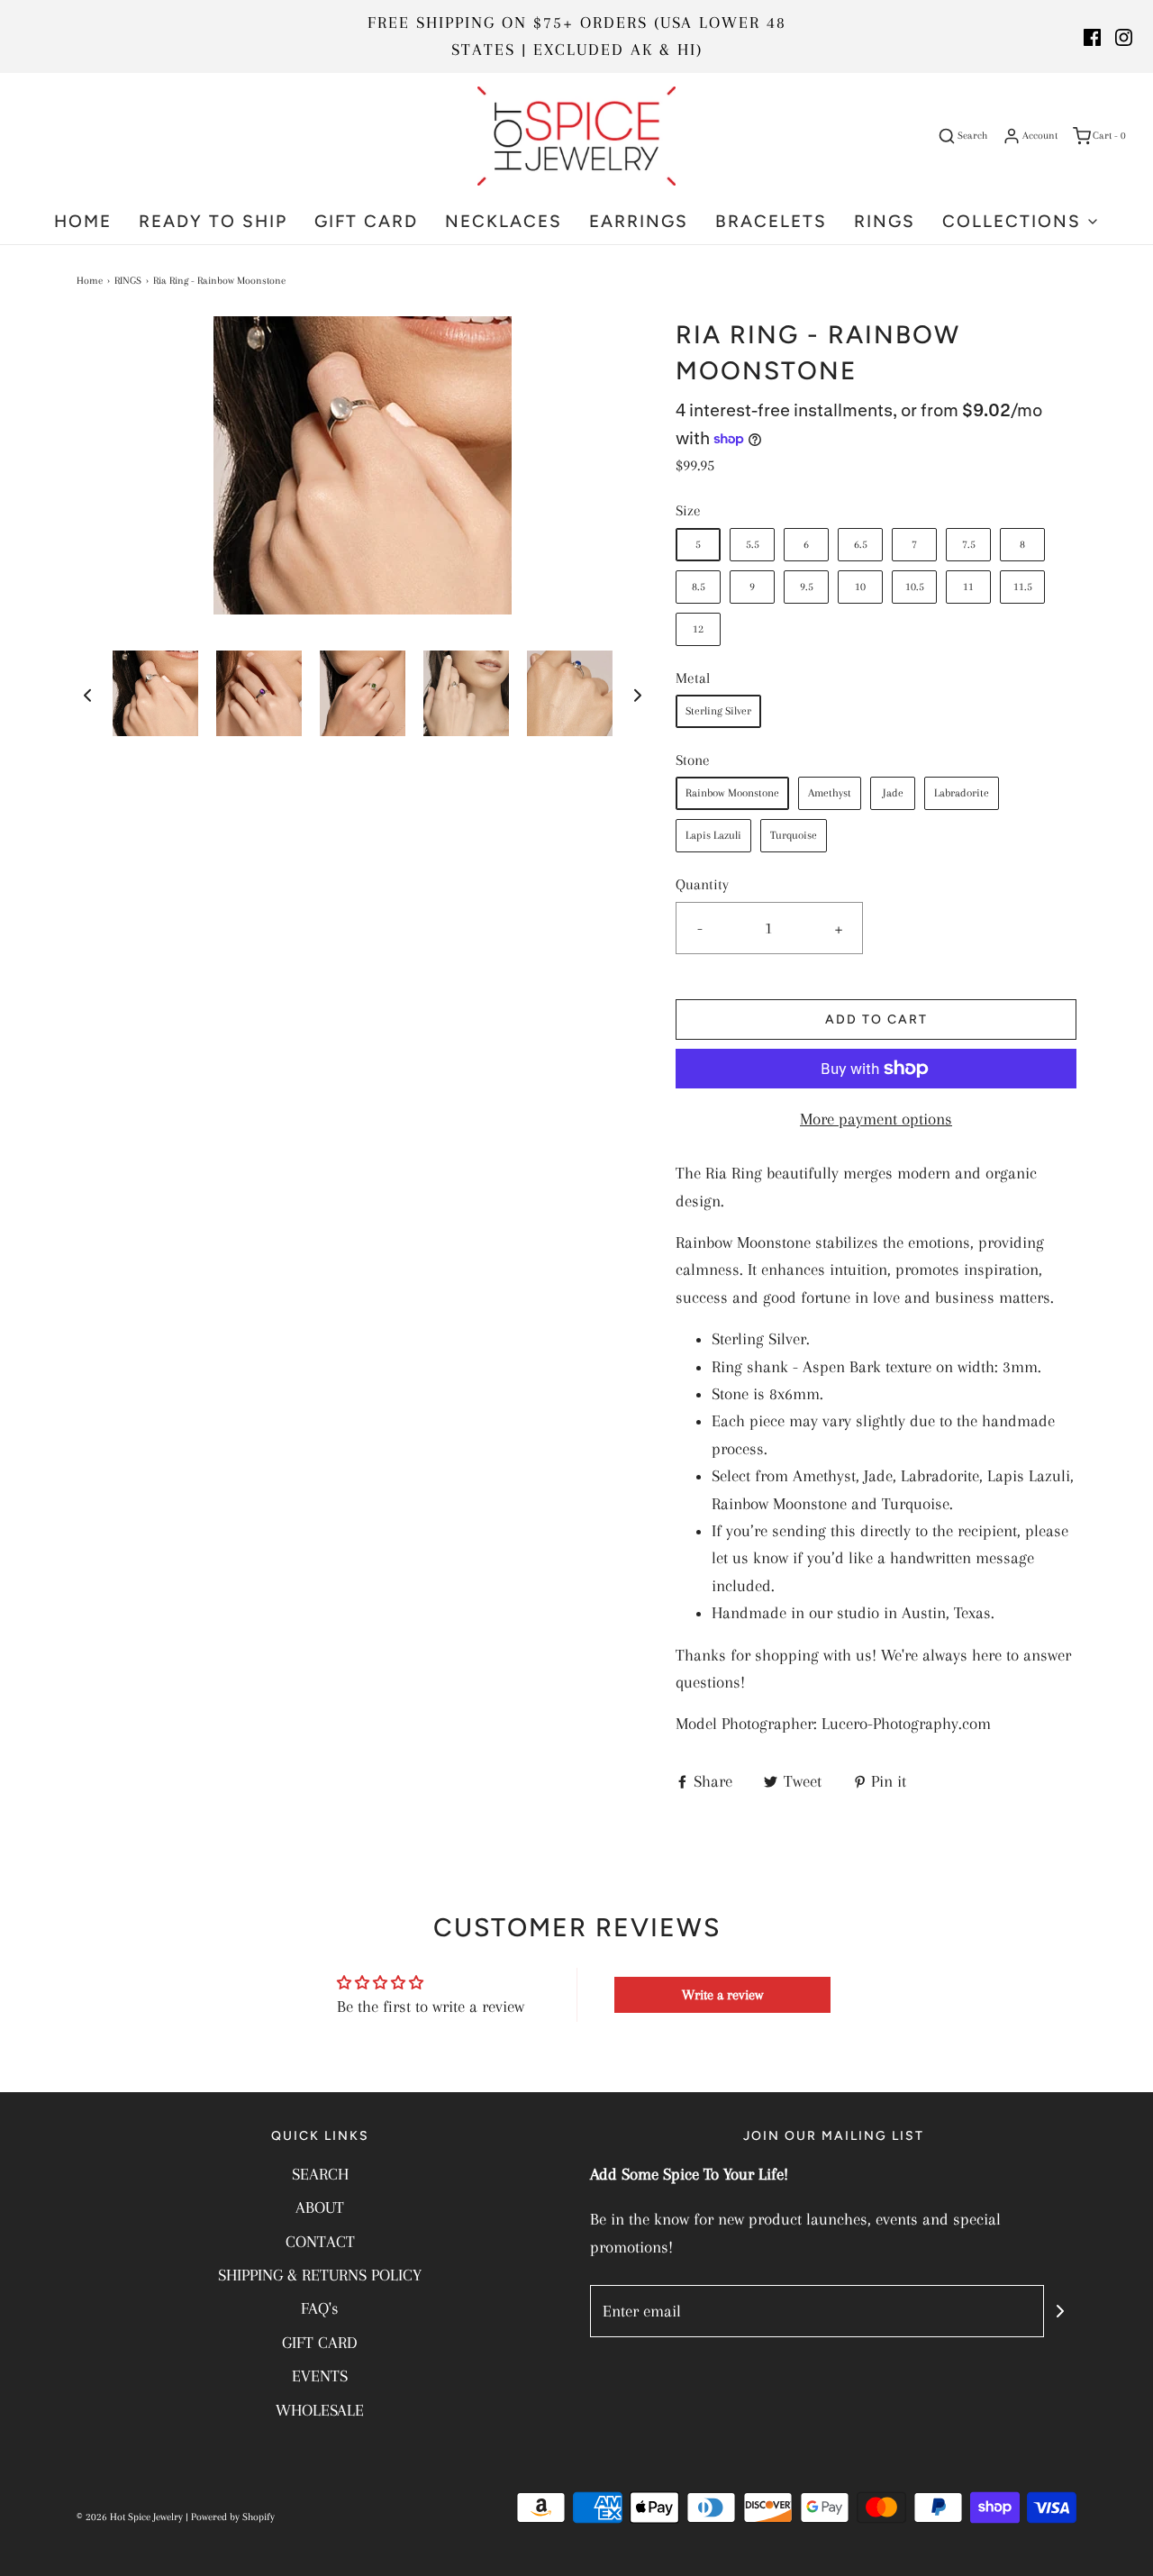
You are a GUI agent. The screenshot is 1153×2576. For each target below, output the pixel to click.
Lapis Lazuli (713, 835)
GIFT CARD (366, 221)
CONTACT (320, 2242)
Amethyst (830, 793)
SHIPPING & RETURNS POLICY (320, 2275)
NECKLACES (504, 221)
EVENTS (320, 2376)
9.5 (807, 587)
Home (90, 281)
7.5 (969, 544)
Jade (893, 793)
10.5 (915, 587)
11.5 (1023, 587)
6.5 (861, 544)
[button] (87, 694)
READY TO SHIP (213, 221)
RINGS (885, 221)
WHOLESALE (320, 2410)
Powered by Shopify (233, 2517)
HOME (83, 221)
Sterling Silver (718, 711)
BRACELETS (771, 221)
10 (860, 587)
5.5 (753, 544)
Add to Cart (876, 1019)
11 (968, 587)
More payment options (876, 1119)
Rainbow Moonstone (732, 793)
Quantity (702, 884)
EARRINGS (639, 221)
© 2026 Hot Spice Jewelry (130, 2517)
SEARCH (320, 2174)
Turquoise (794, 835)
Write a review (722, 1995)
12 (698, 629)
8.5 (699, 587)
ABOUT (320, 2207)
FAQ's (320, 2308)
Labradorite (962, 793)
